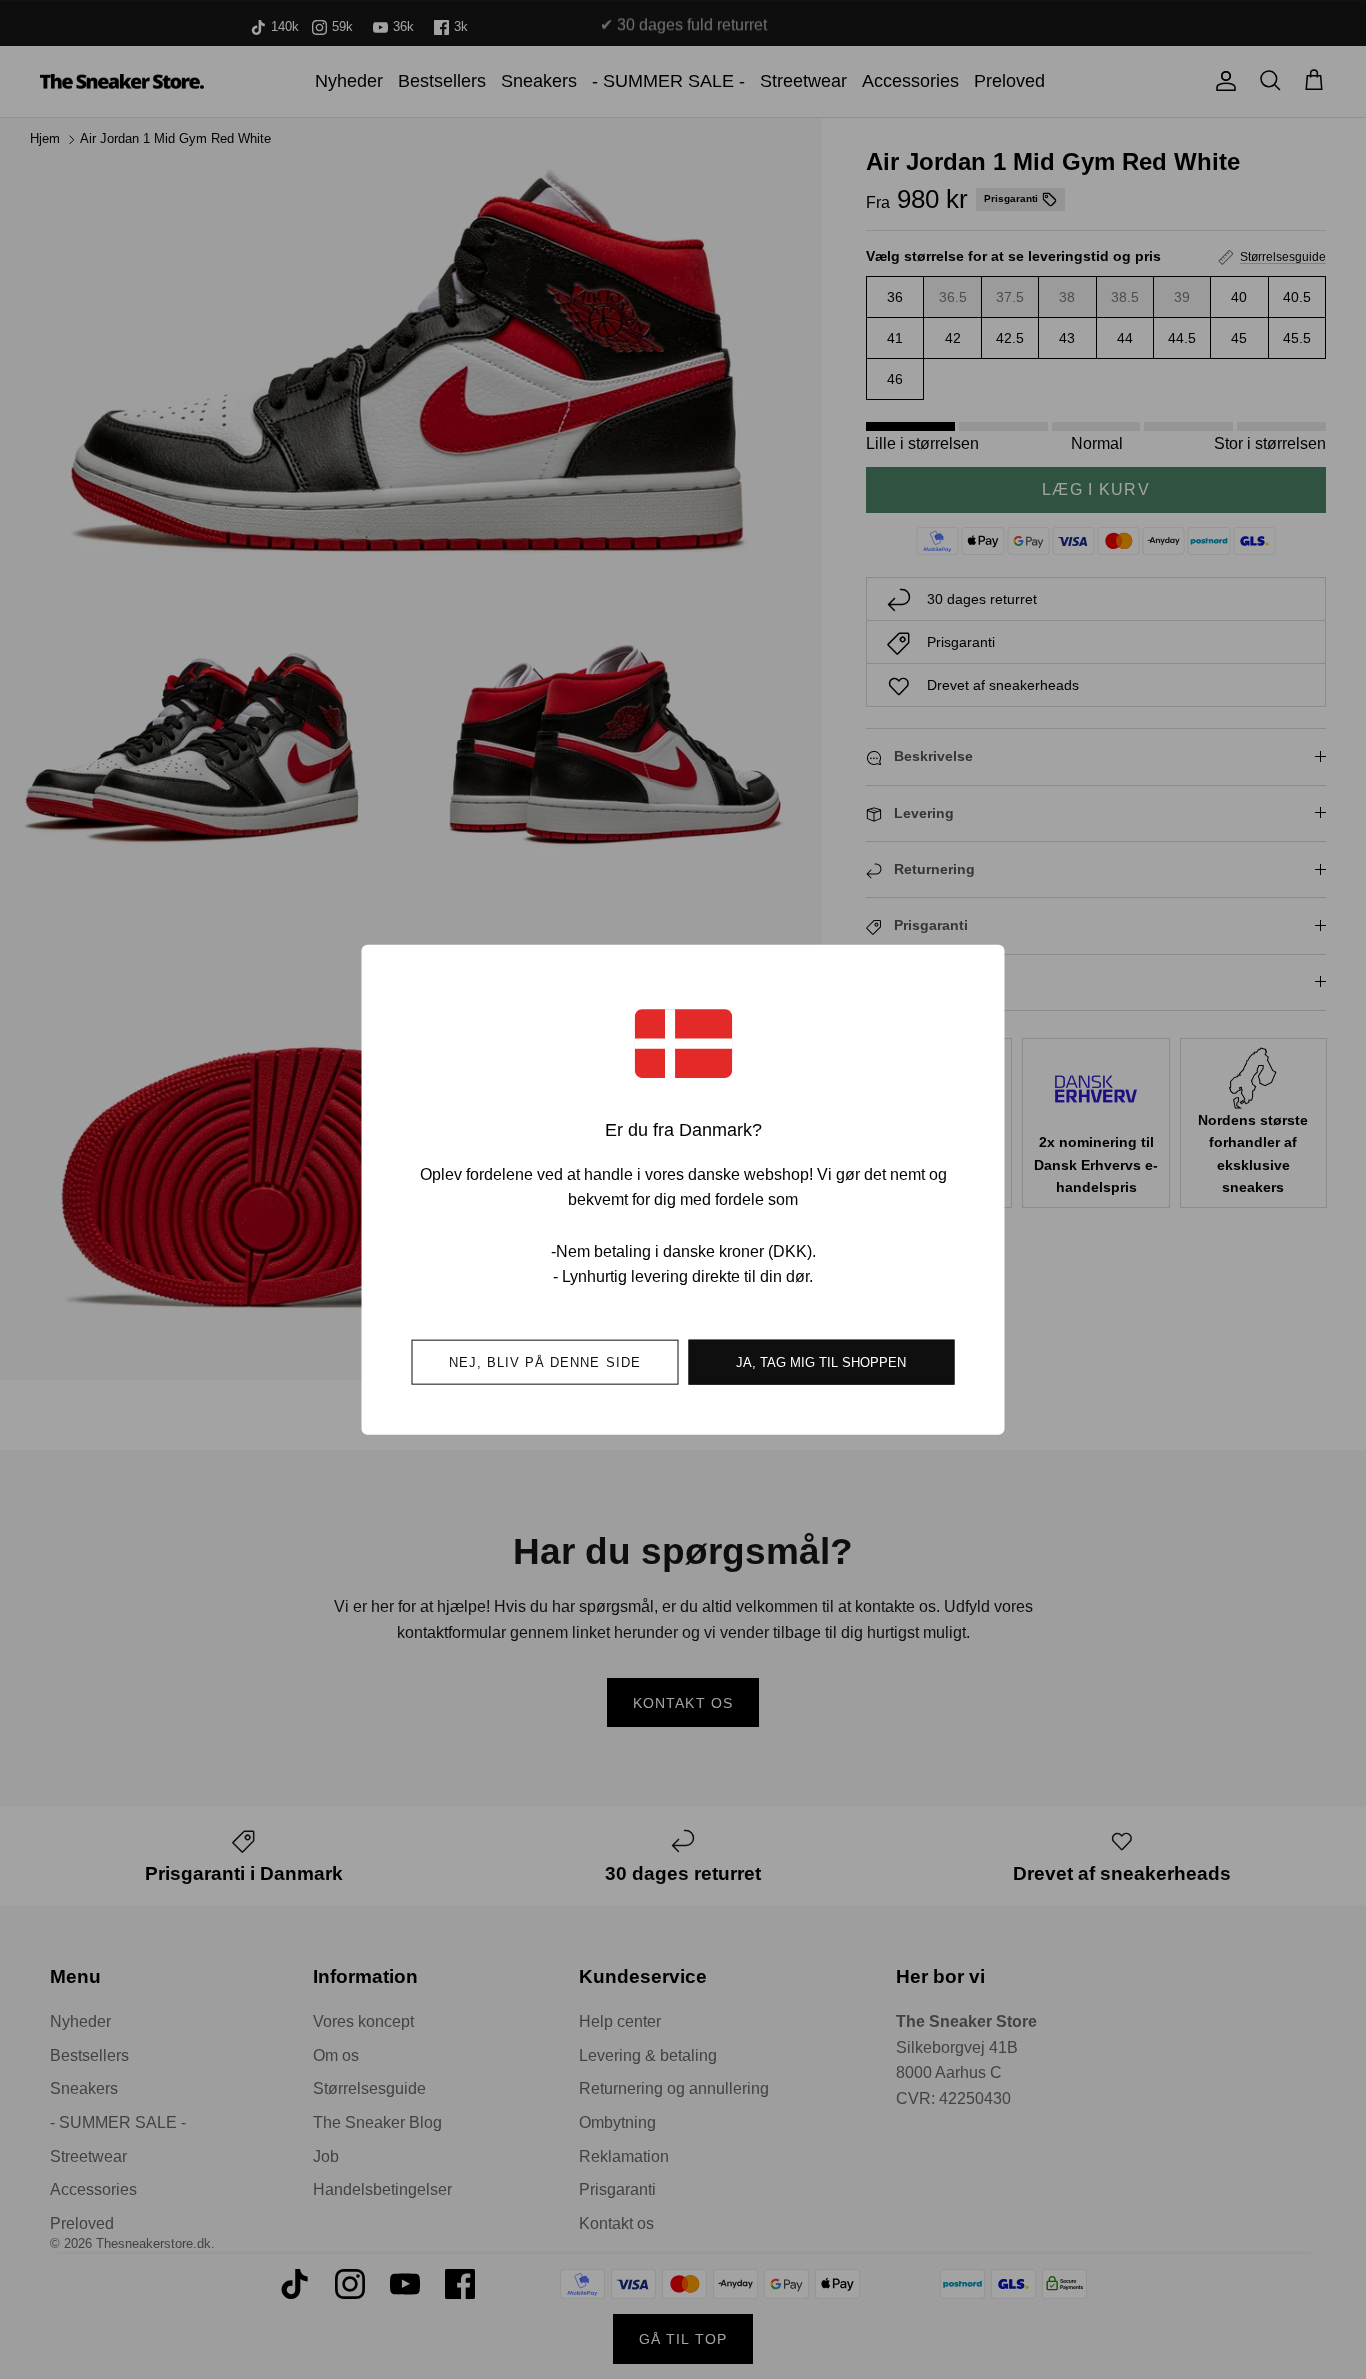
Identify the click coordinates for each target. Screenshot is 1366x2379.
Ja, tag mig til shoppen (821, 1361)
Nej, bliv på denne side (545, 1361)
